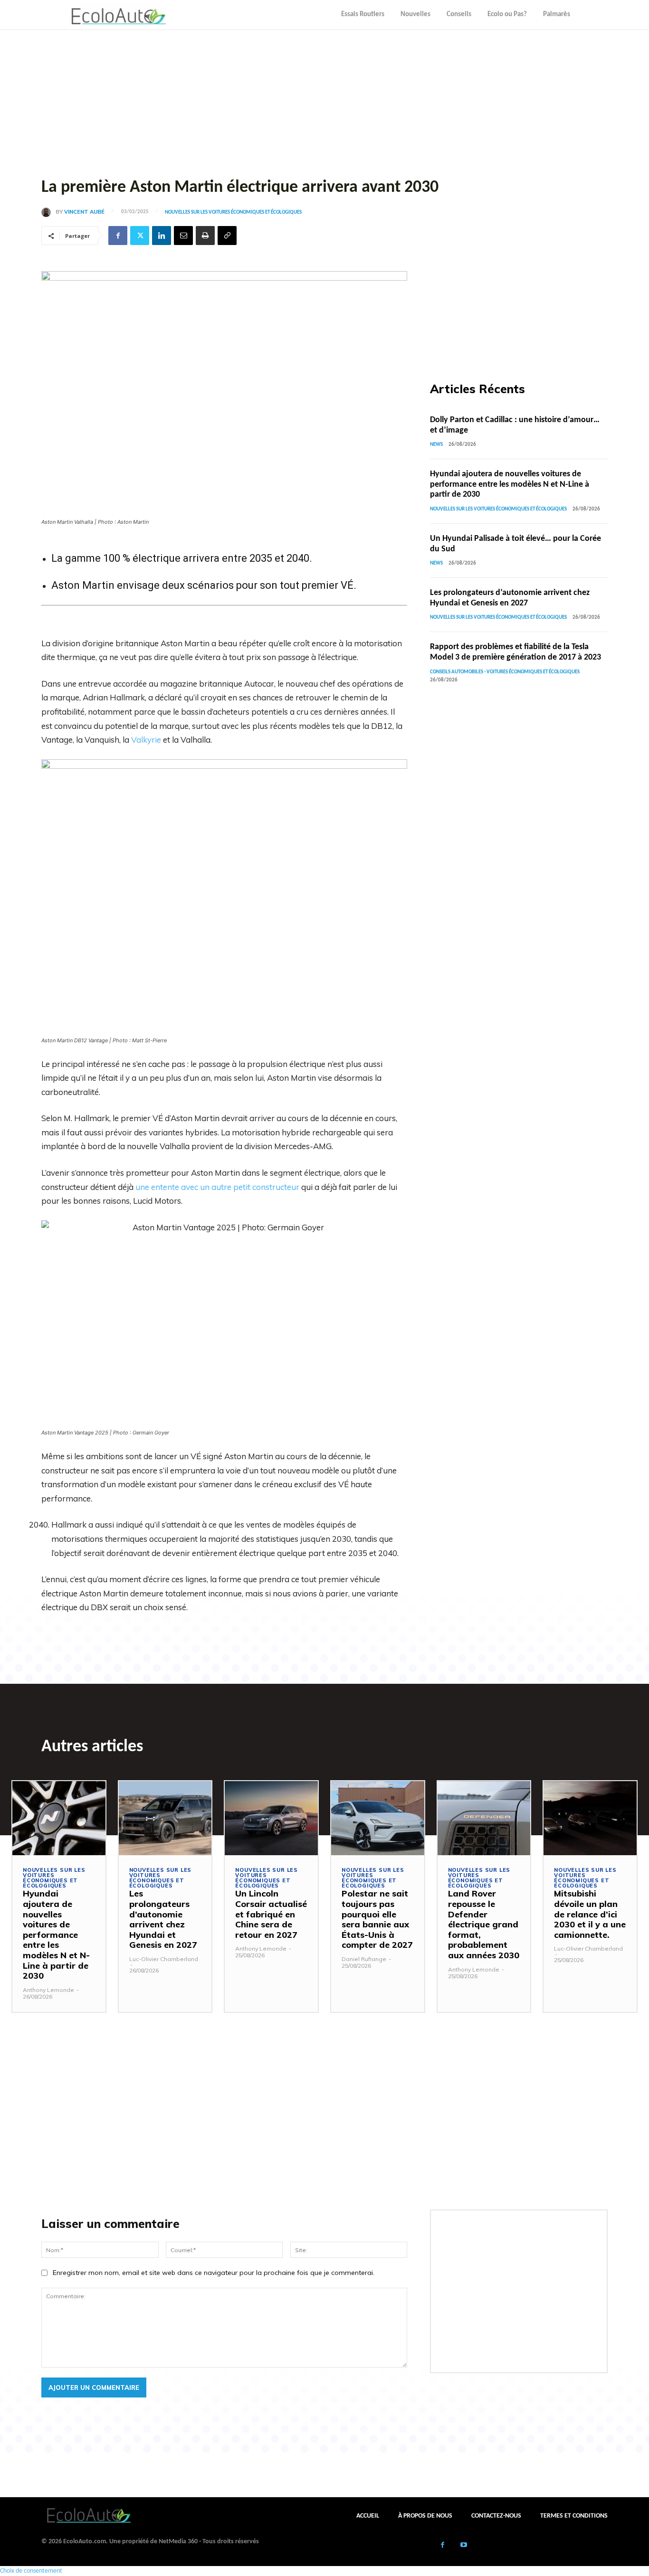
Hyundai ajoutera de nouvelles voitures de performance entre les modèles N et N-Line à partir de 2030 (510, 484)
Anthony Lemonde (48, 1990)
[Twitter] (140, 236)
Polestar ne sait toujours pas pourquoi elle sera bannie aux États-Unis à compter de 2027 (377, 1919)
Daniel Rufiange (364, 1959)
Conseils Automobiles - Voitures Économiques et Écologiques (505, 672)
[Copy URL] (227, 236)
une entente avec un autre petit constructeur (217, 1187)
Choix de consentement (31, 2571)
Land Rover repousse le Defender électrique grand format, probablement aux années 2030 (484, 1924)
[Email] (183, 236)
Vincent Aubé (84, 212)
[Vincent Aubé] (48, 212)
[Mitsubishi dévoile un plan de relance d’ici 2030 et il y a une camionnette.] (590, 1818)
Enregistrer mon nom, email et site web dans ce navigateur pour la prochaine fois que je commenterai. (214, 2273)
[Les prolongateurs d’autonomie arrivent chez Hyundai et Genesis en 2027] (165, 1818)
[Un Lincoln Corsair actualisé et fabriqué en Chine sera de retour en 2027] (271, 1818)
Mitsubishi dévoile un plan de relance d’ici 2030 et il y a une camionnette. (590, 1914)
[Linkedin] (162, 236)
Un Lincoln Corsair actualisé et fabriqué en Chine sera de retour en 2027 (271, 1914)
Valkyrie (146, 740)
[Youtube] (464, 2546)
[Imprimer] (205, 236)
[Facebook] (118, 236)
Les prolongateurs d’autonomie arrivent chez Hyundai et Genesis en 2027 (163, 1919)
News (436, 445)
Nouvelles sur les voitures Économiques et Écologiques (233, 212)
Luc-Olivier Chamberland (164, 1959)
